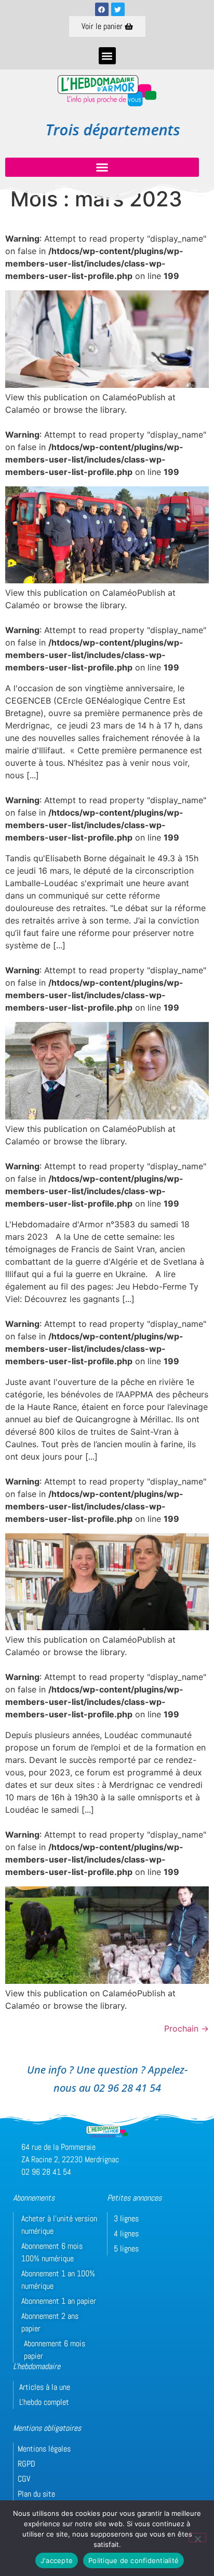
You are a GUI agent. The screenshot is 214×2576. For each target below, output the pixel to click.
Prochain (186, 2028)
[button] (107, 56)
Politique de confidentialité (133, 2560)
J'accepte (57, 2560)
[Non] (197, 2538)
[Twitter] (118, 9)
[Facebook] (102, 9)
